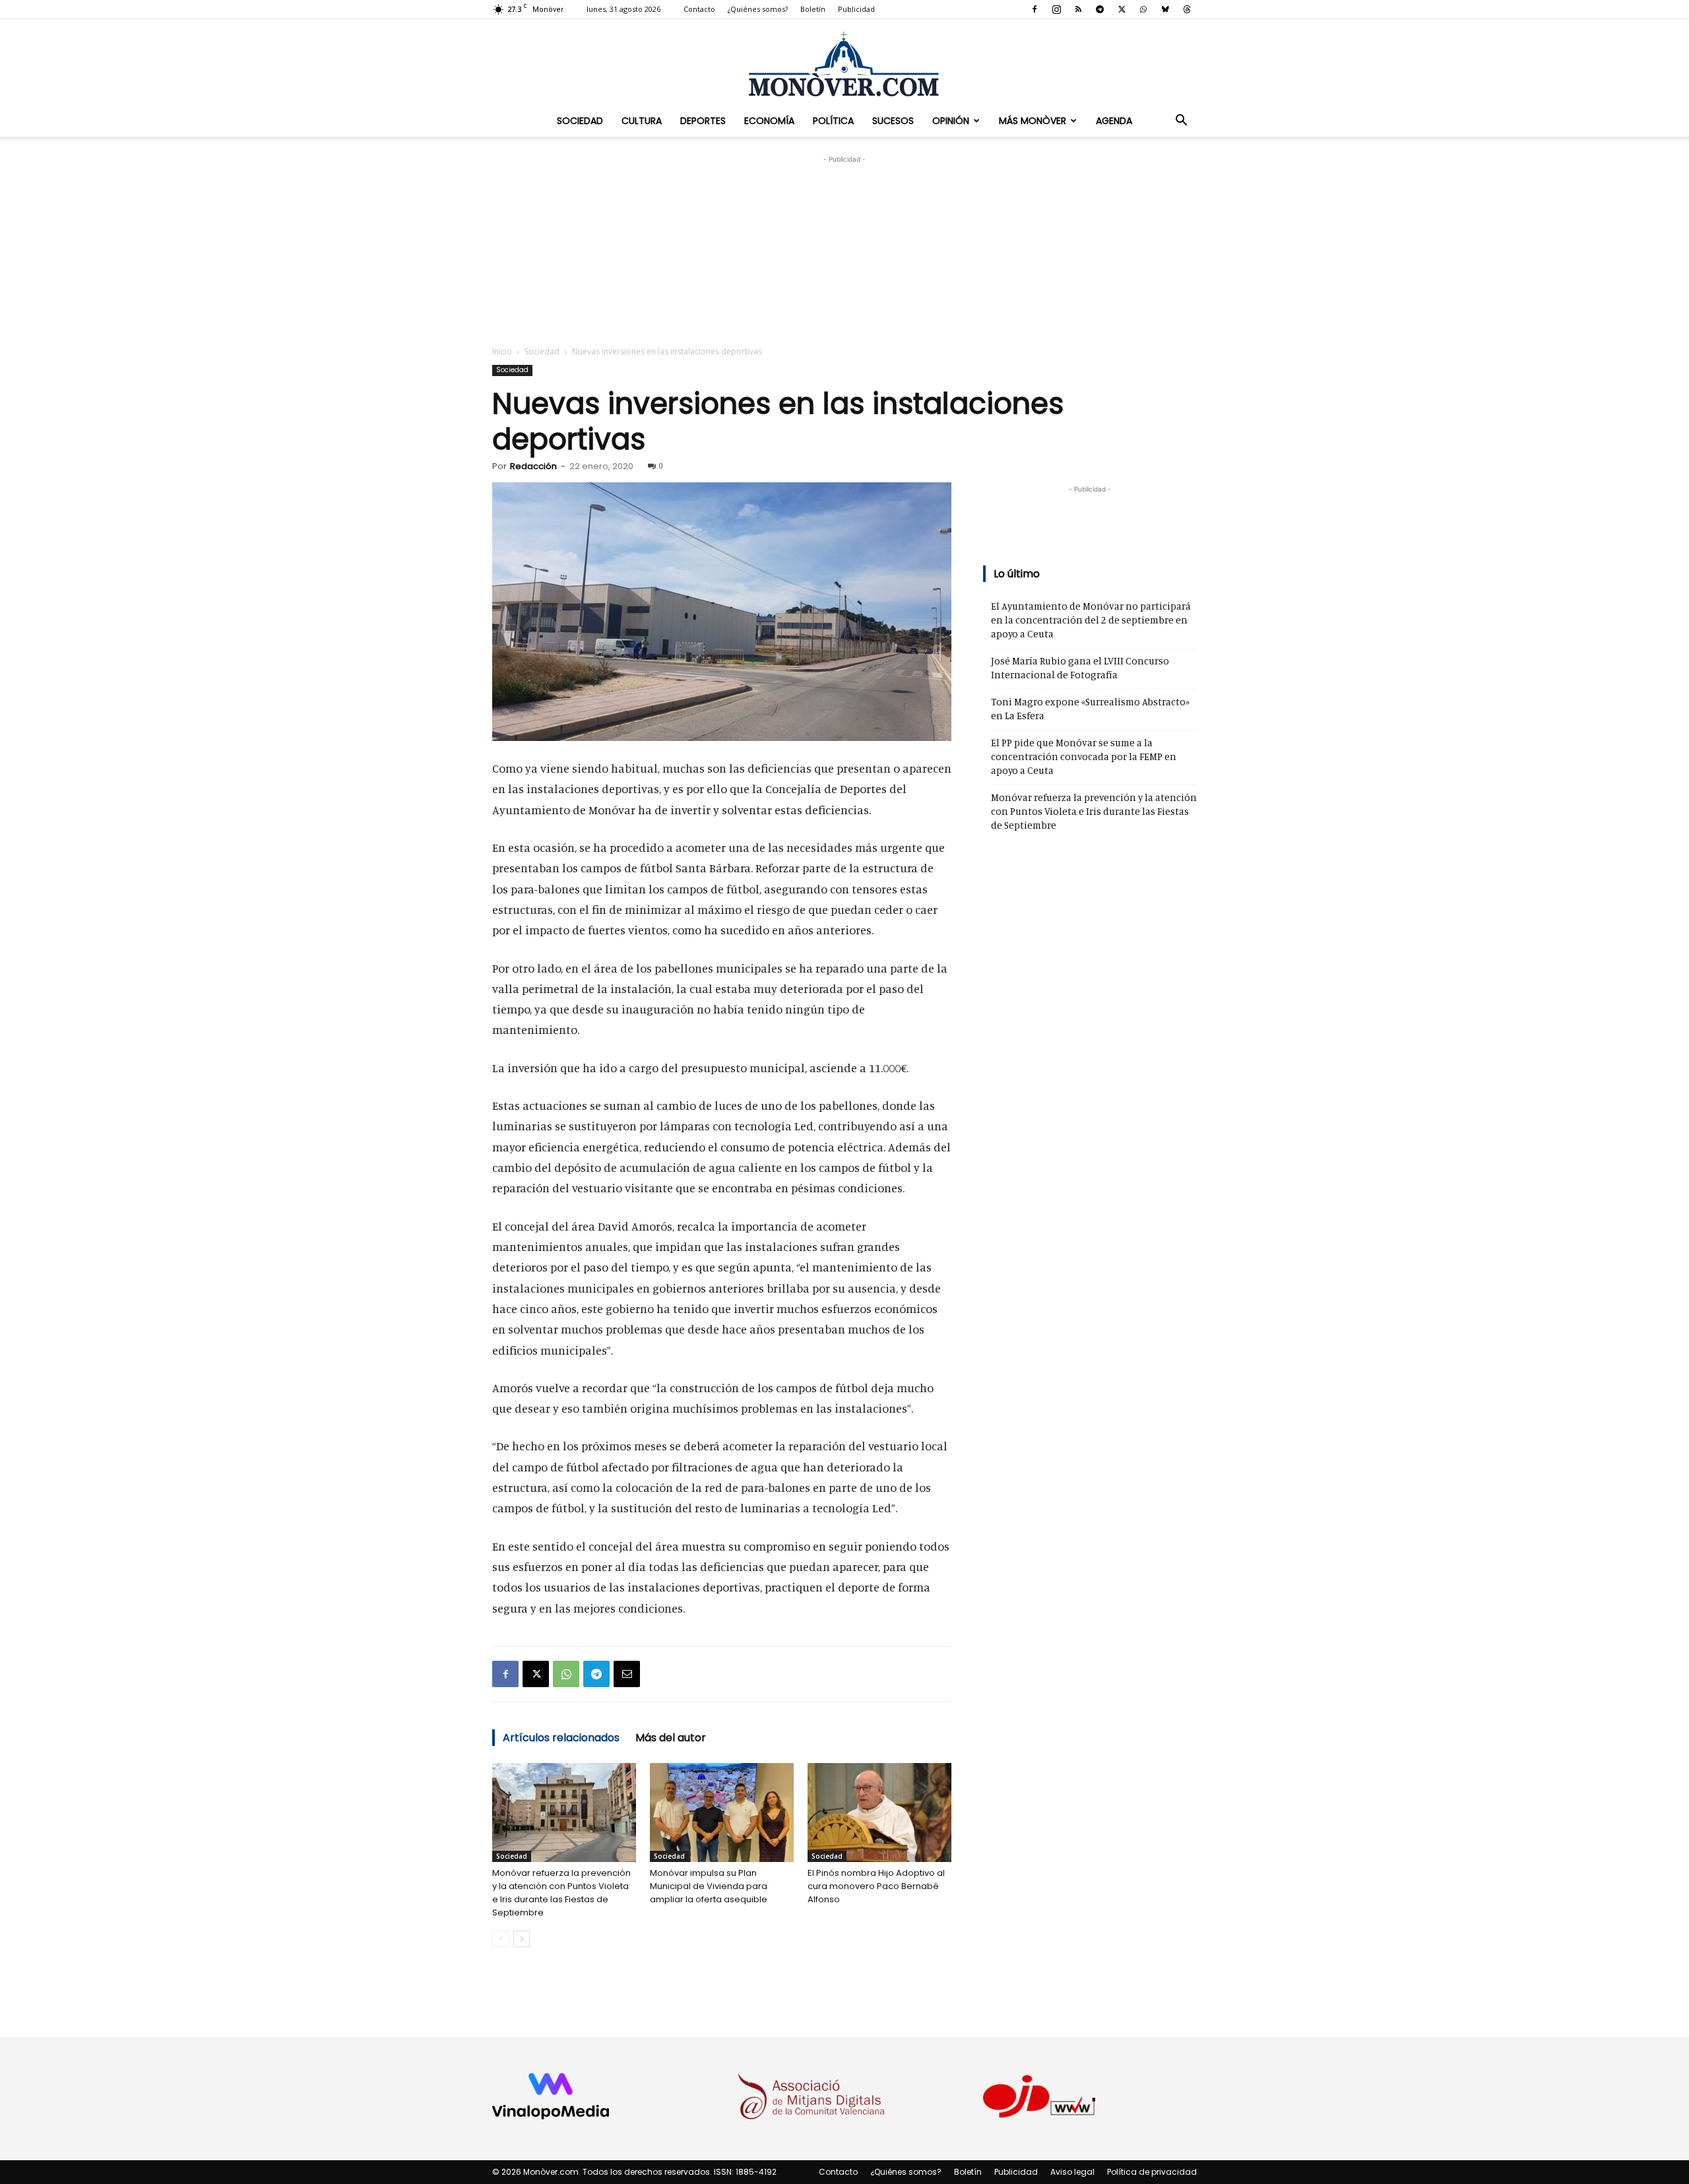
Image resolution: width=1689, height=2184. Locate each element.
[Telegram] (1100, 9)
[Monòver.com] (844, 64)
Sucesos (893, 121)
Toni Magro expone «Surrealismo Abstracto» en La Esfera (1090, 709)
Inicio (502, 351)
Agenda (1114, 121)
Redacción (533, 466)
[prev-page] (500, 1939)
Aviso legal (1072, 2172)
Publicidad (856, 9)
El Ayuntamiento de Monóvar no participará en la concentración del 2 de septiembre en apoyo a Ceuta (1091, 620)
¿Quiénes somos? (758, 9)
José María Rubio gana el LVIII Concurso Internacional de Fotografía (1080, 668)
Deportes (703, 121)
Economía (769, 121)
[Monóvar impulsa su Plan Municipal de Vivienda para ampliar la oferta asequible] (722, 1813)
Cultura (642, 121)
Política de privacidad (1152, 2172)
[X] (1122, 9)
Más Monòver (1033, 121)
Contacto (699, 9)
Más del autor (671, 1738)
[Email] (627, 1674)
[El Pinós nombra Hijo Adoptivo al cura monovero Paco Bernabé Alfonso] (879, 1813)
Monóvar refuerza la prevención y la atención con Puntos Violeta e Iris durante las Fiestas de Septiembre (561, 1893)
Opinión (951, 121)
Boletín (813, 9)
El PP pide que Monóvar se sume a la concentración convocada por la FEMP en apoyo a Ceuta (1084, 756)
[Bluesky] (1165, 9)
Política (833, 121)
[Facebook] (1035, 9)
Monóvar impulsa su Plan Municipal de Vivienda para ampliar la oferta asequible (709, 1886)
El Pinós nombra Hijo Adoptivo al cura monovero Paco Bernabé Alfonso (876, 1886)
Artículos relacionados (561, 1738)
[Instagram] (1056, 9)
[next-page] (522, 1939)
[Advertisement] (844, 249)
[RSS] (1078, 9)
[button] (1181, 121)
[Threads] (1187, 9)
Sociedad (580, 121)
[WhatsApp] (1143, 9)
